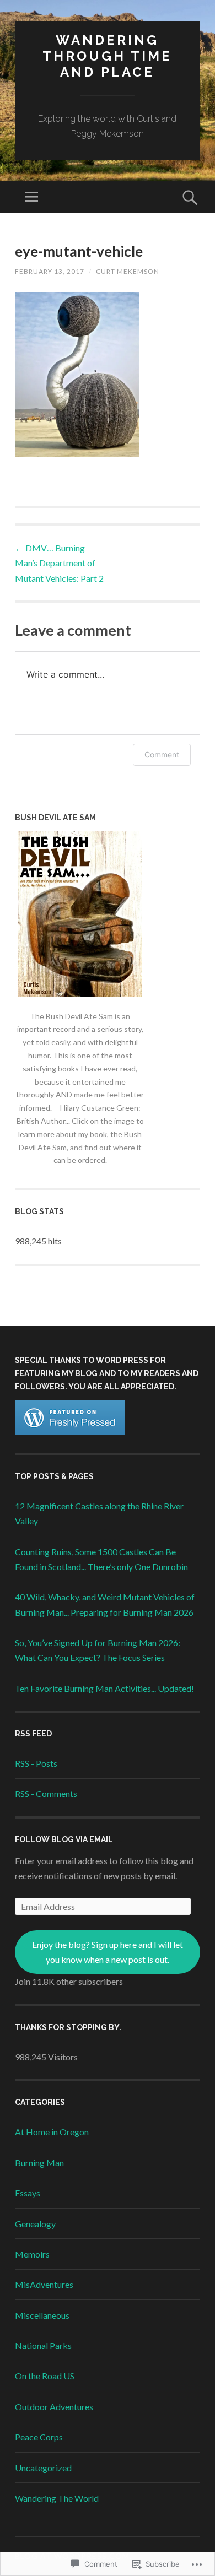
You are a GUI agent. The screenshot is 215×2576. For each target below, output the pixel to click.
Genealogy (35, 2224)
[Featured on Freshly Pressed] (70, 1431)
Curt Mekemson (128, 271)
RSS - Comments (46, 1793)
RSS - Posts (36, 1763)
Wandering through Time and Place (107, 56)
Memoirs (32, 2254)
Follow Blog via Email (64, 1839)
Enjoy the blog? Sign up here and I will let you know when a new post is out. (108, 1952)
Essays (28, 2193)
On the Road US (45, 2376)
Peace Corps (39, 2437)
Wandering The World (57, 2498)
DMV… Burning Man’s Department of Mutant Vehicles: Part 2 (59, 563)
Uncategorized (43, 2468)
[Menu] (31, 197)
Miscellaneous (42, 2315)
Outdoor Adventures (54, 2407)
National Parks (43, 2345)
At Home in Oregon (52, 2132)
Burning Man (39, 2163)
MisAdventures (44, 2284)
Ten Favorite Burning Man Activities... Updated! (104, 1688)
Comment (162, 754)
